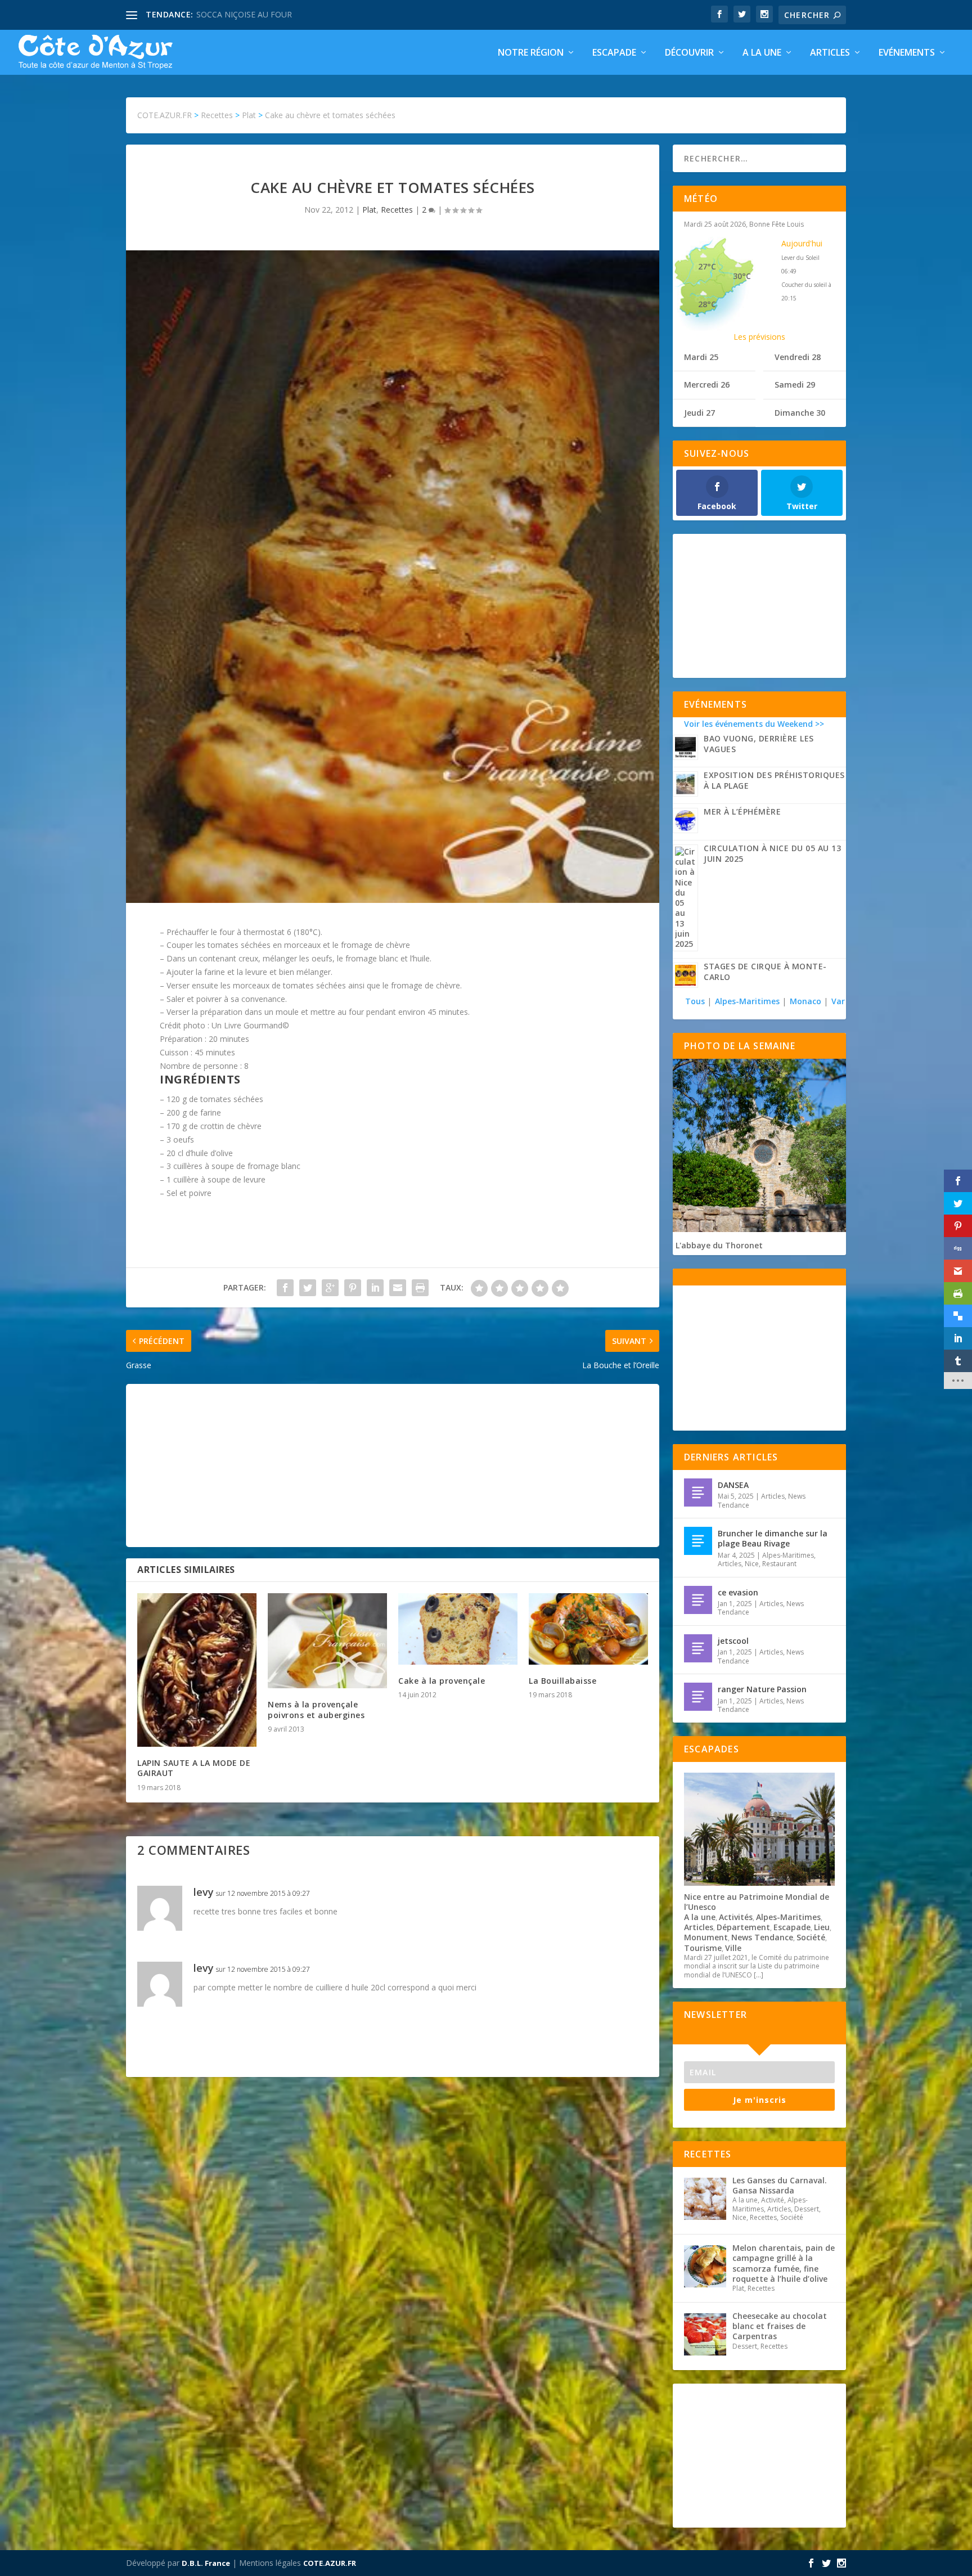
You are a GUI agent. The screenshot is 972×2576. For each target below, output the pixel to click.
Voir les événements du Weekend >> (754, 724)
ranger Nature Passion (762, 1689)
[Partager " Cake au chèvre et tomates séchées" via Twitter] (308, 1288)
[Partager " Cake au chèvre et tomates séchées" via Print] (420, 1288)
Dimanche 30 (800, 413)
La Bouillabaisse (562, 1681)
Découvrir (689, 53)
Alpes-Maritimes (747, 1001)
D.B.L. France (206, 2563)
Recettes (397, 210)
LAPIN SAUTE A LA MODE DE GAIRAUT (194, 1768)
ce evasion (738, 1592)
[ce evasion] (698, 1600)
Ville (733, 1948)
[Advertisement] (393, 1465)
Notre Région (531, 53)
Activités (736, 1917)
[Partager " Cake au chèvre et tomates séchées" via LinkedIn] (375, 1288)
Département (743, 1927)
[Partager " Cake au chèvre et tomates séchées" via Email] (398, 1288)
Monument (706, 1937)
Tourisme (703, 1948)
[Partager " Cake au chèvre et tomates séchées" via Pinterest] (353, 1288)
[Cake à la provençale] (458, 1629)
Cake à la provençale (442, 1681)
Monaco (805, 1001)
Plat (369, 210)
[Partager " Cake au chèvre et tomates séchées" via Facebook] (285, 1288)
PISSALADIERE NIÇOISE (240, 14)
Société (811, 1937)
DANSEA (733, 1485)
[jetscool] (698, 1648)
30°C (742, 276)
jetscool (733, 1641)
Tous (696, 1001)
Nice (752, 1564)
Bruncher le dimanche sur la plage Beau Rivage (773, 1538)
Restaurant (779, 1564)
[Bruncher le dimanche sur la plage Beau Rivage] (698, 1541)
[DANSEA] (698, 1492)
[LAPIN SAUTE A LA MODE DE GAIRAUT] (197, 1670)
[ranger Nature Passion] (698, 1697)
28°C (707, 304)
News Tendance (762, 1937)
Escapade (614, 53)
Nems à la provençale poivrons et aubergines (316, 1709)
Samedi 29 (795, 385)
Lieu (822, 1927)
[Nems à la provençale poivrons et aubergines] (327, 1641)
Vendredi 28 (798, 357)
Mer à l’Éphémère (742, 812)
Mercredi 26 (707, 385)
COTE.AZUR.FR (330, 2563)
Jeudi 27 (699, 413)
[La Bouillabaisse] (588, 1629)
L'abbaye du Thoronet (719, 1245)
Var (838, 1001)
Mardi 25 (701, 357)
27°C (707, 266)
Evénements (907, 53)
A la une (762, 53)
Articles (830, 53)
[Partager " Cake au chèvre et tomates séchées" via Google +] (330, 1288)
